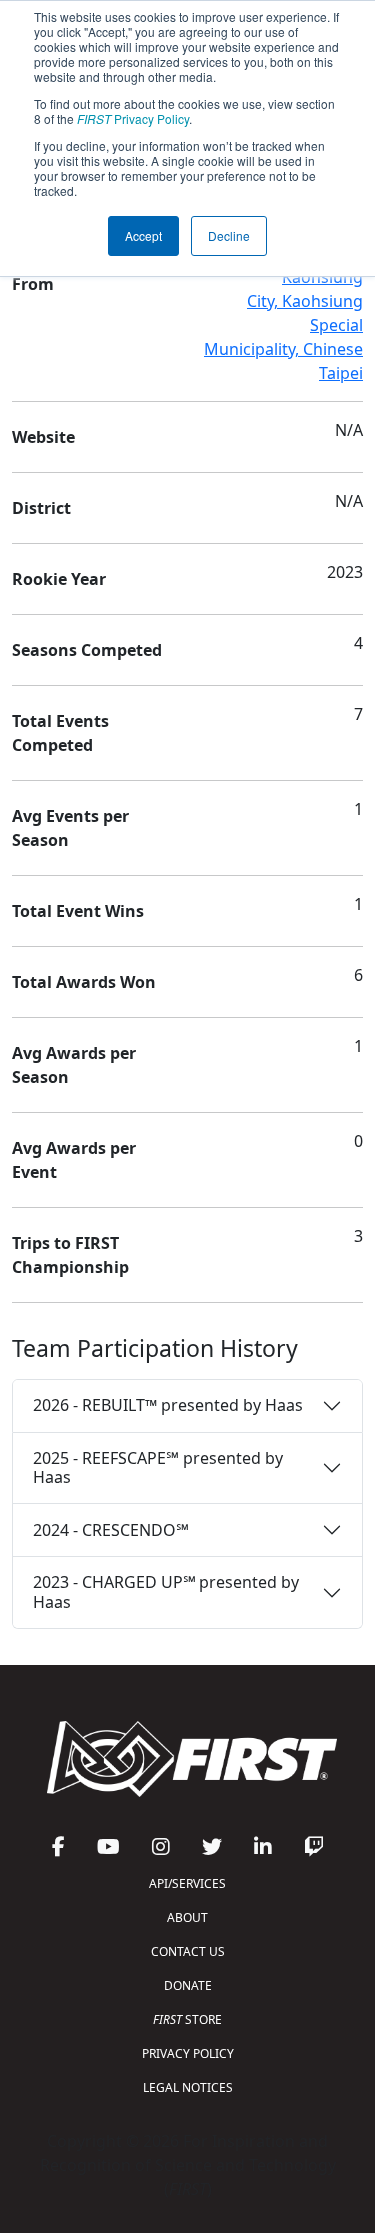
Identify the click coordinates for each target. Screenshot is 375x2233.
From (33, 284)
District (41, 508)
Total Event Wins (78, 911)
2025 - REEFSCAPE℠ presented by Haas (158, 1467)
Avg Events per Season (70, 828)
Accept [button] (143, 235)
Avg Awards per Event (74, 1160)
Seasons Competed (87, 650)
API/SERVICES (187, 1883)
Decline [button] (229, 235)
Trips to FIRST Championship (70, 1255)
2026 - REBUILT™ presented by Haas (168, 1405)
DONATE (188, 1985)
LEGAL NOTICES (188, 2087)
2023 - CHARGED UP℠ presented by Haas (166, 1591)
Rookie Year (59, 579)
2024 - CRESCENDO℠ (111, 1530)
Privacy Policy (133, 118)
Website (43, 437)
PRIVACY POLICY (188, 2053)
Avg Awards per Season (74, 1065)
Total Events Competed (60, 733)
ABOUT (187, 1917)
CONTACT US (188, 1951)
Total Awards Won (84, 982)
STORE (187, 2019)
